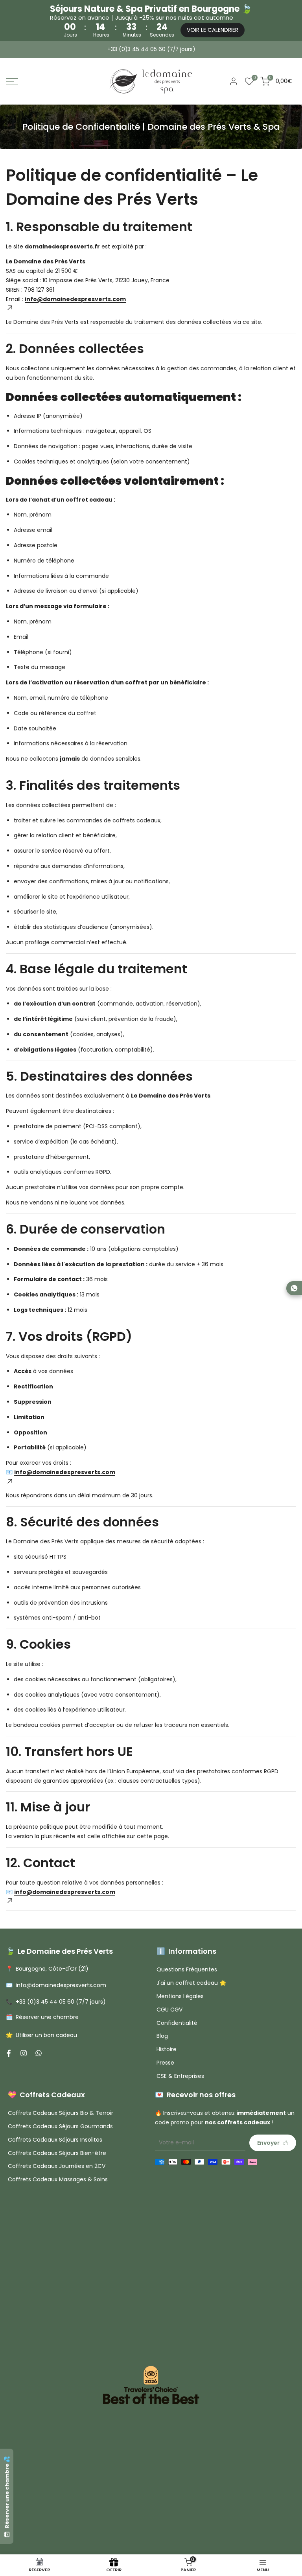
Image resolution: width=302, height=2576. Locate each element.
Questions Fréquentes (187, 1969)
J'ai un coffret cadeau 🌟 (191, 1983)
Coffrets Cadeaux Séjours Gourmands (60, 2126)
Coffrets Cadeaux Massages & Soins (58, 2179)
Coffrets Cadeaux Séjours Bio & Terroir (61, 2113)
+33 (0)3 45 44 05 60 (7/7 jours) (151, 49)
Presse (165, 2063)
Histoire (167, 2049)
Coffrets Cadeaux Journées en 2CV (57, 2166)
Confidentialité (177, 2023)
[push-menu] (12, 81)
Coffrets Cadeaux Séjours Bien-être (57, 2153)
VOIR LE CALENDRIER (213, 30)
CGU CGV (169, 2010)
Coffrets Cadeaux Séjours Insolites (55, 2140)
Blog (162, 2036)
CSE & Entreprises (180, 2076)
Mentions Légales (180, 1996)
